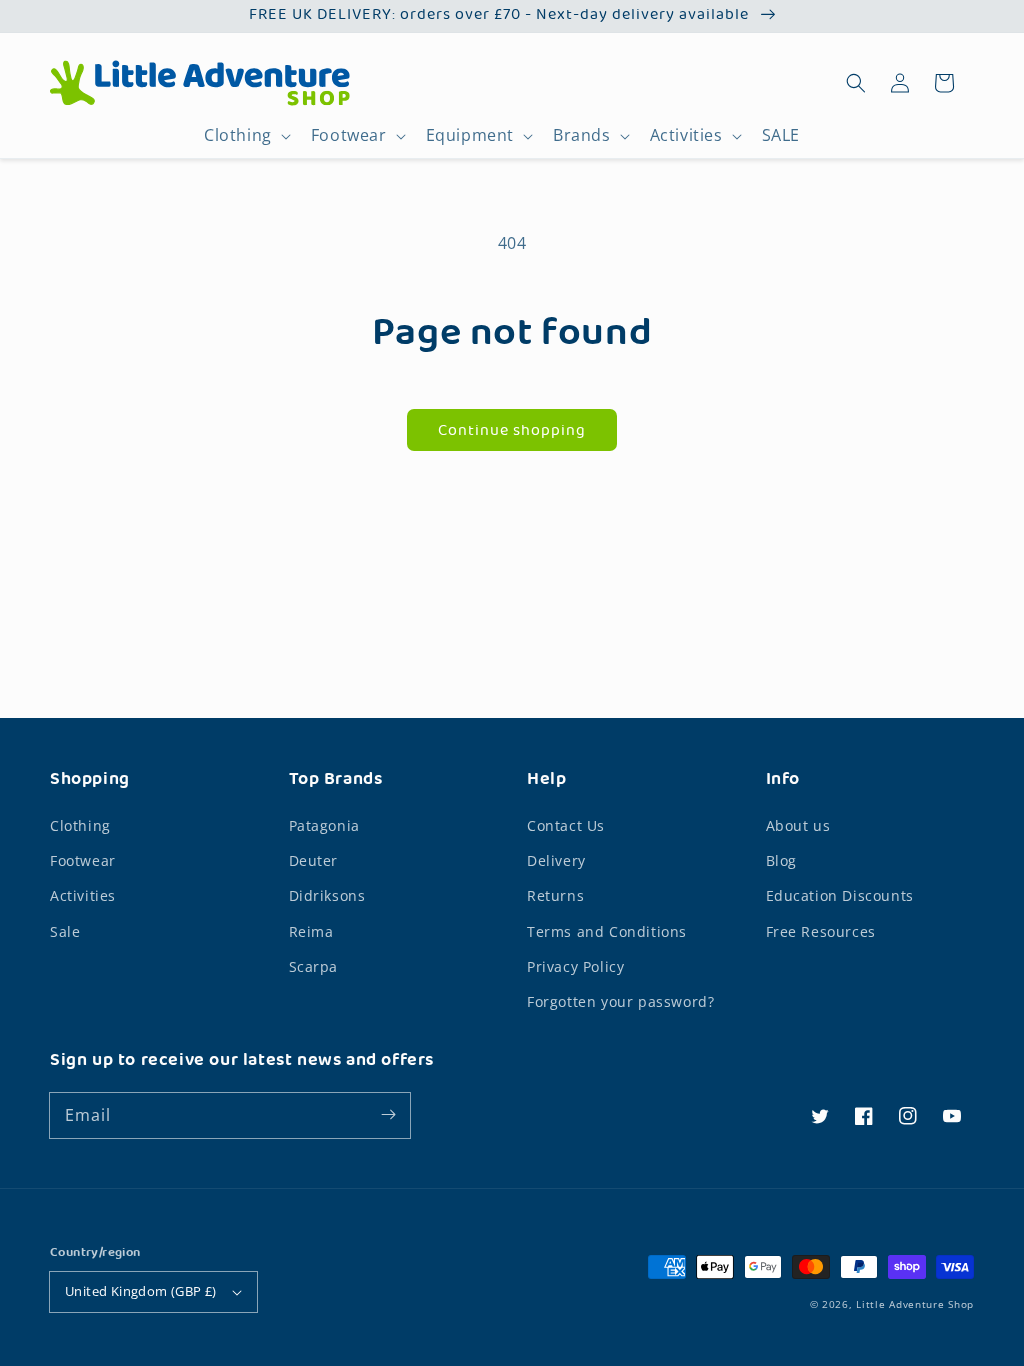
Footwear (349, 135)
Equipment (470, 135)
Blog (781, 860)
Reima (311, 931)
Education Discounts (840, 895)
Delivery (556, 860)
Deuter (314, 860)
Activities (686, 135)
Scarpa (314, 966)
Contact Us (566, 825)
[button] (856, 83)
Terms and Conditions (607, 931)
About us (798, 825)
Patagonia (324, 825)
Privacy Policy (575, 966)
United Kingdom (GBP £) (141, 1291)
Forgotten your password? (620, 1001)
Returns (555, 895)
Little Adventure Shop (915, 1304)
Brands (582, 135)
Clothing (238, 135)
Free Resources (821, 931)
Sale (65, 931)
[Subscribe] (388, 1115)
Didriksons (327, 895)
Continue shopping (512, 431)
